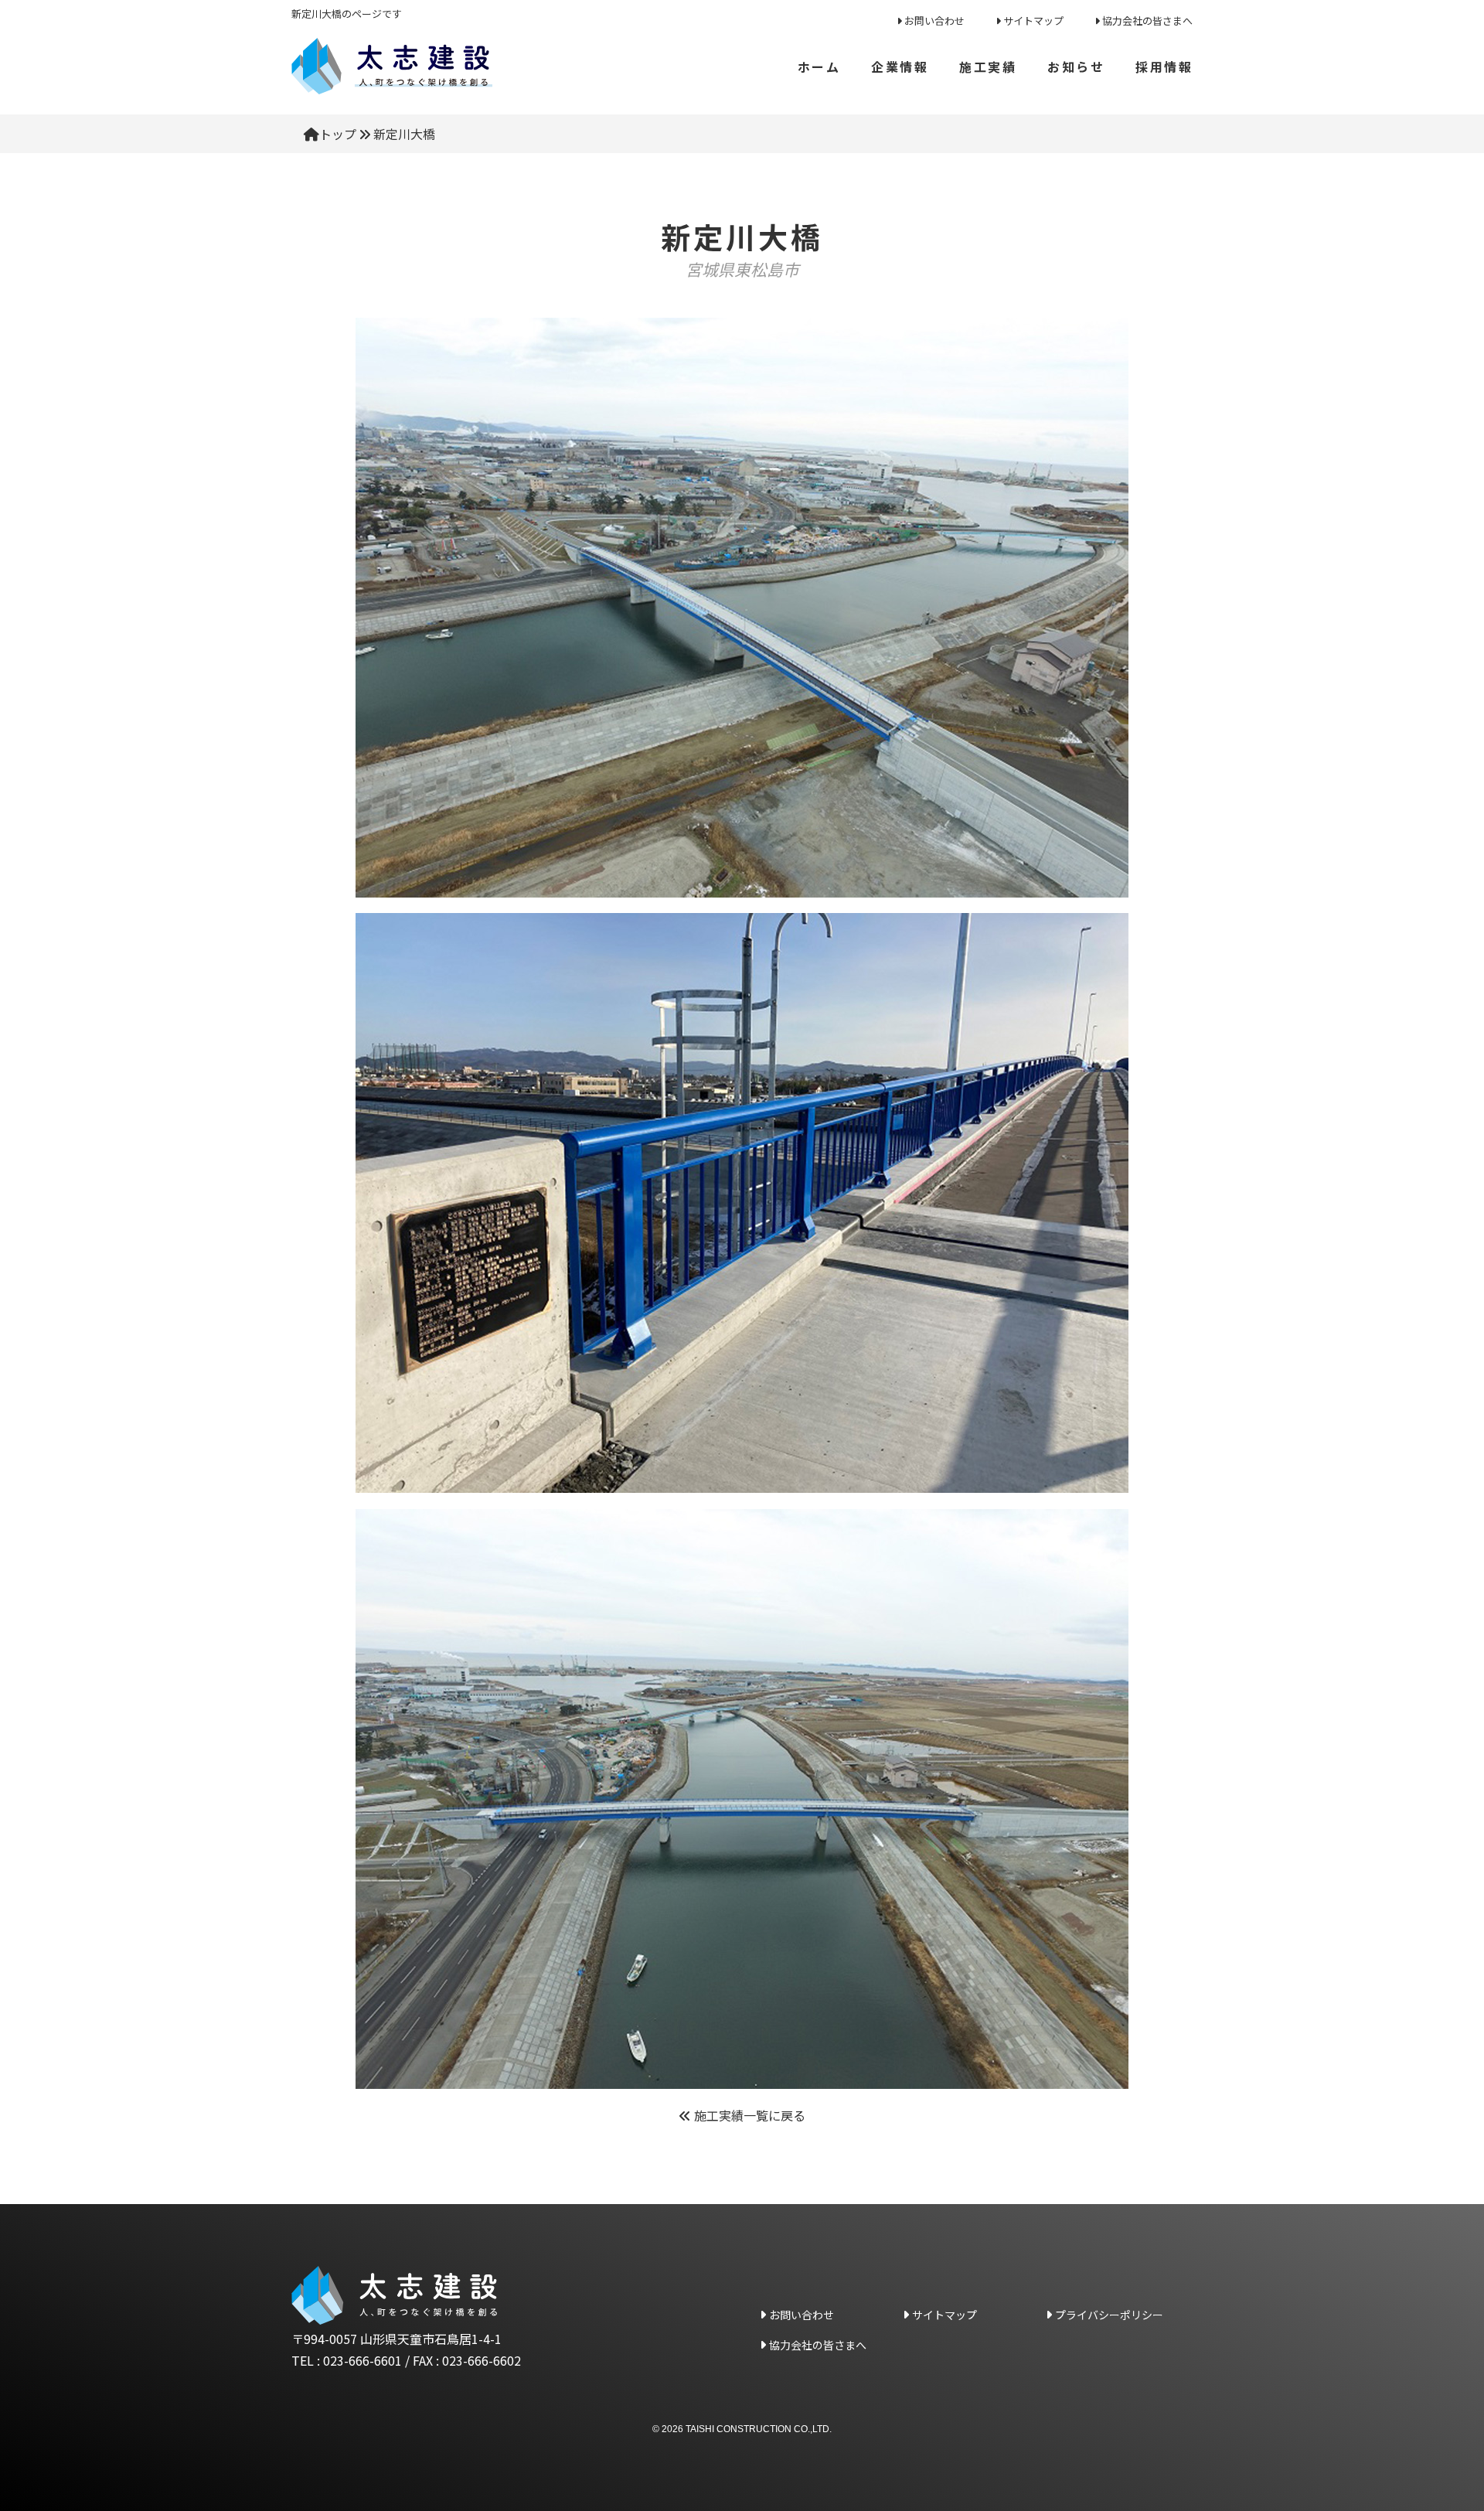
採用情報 (1164, 66)
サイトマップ (1033, 20)
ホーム (819, 66)
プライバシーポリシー (1109, 2315)
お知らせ (1076, 66)
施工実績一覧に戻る (748, 2115)
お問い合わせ (934, 20)
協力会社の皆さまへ (1147, 20)
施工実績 (988, 66)
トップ (338, 134)
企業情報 (900, 66)
